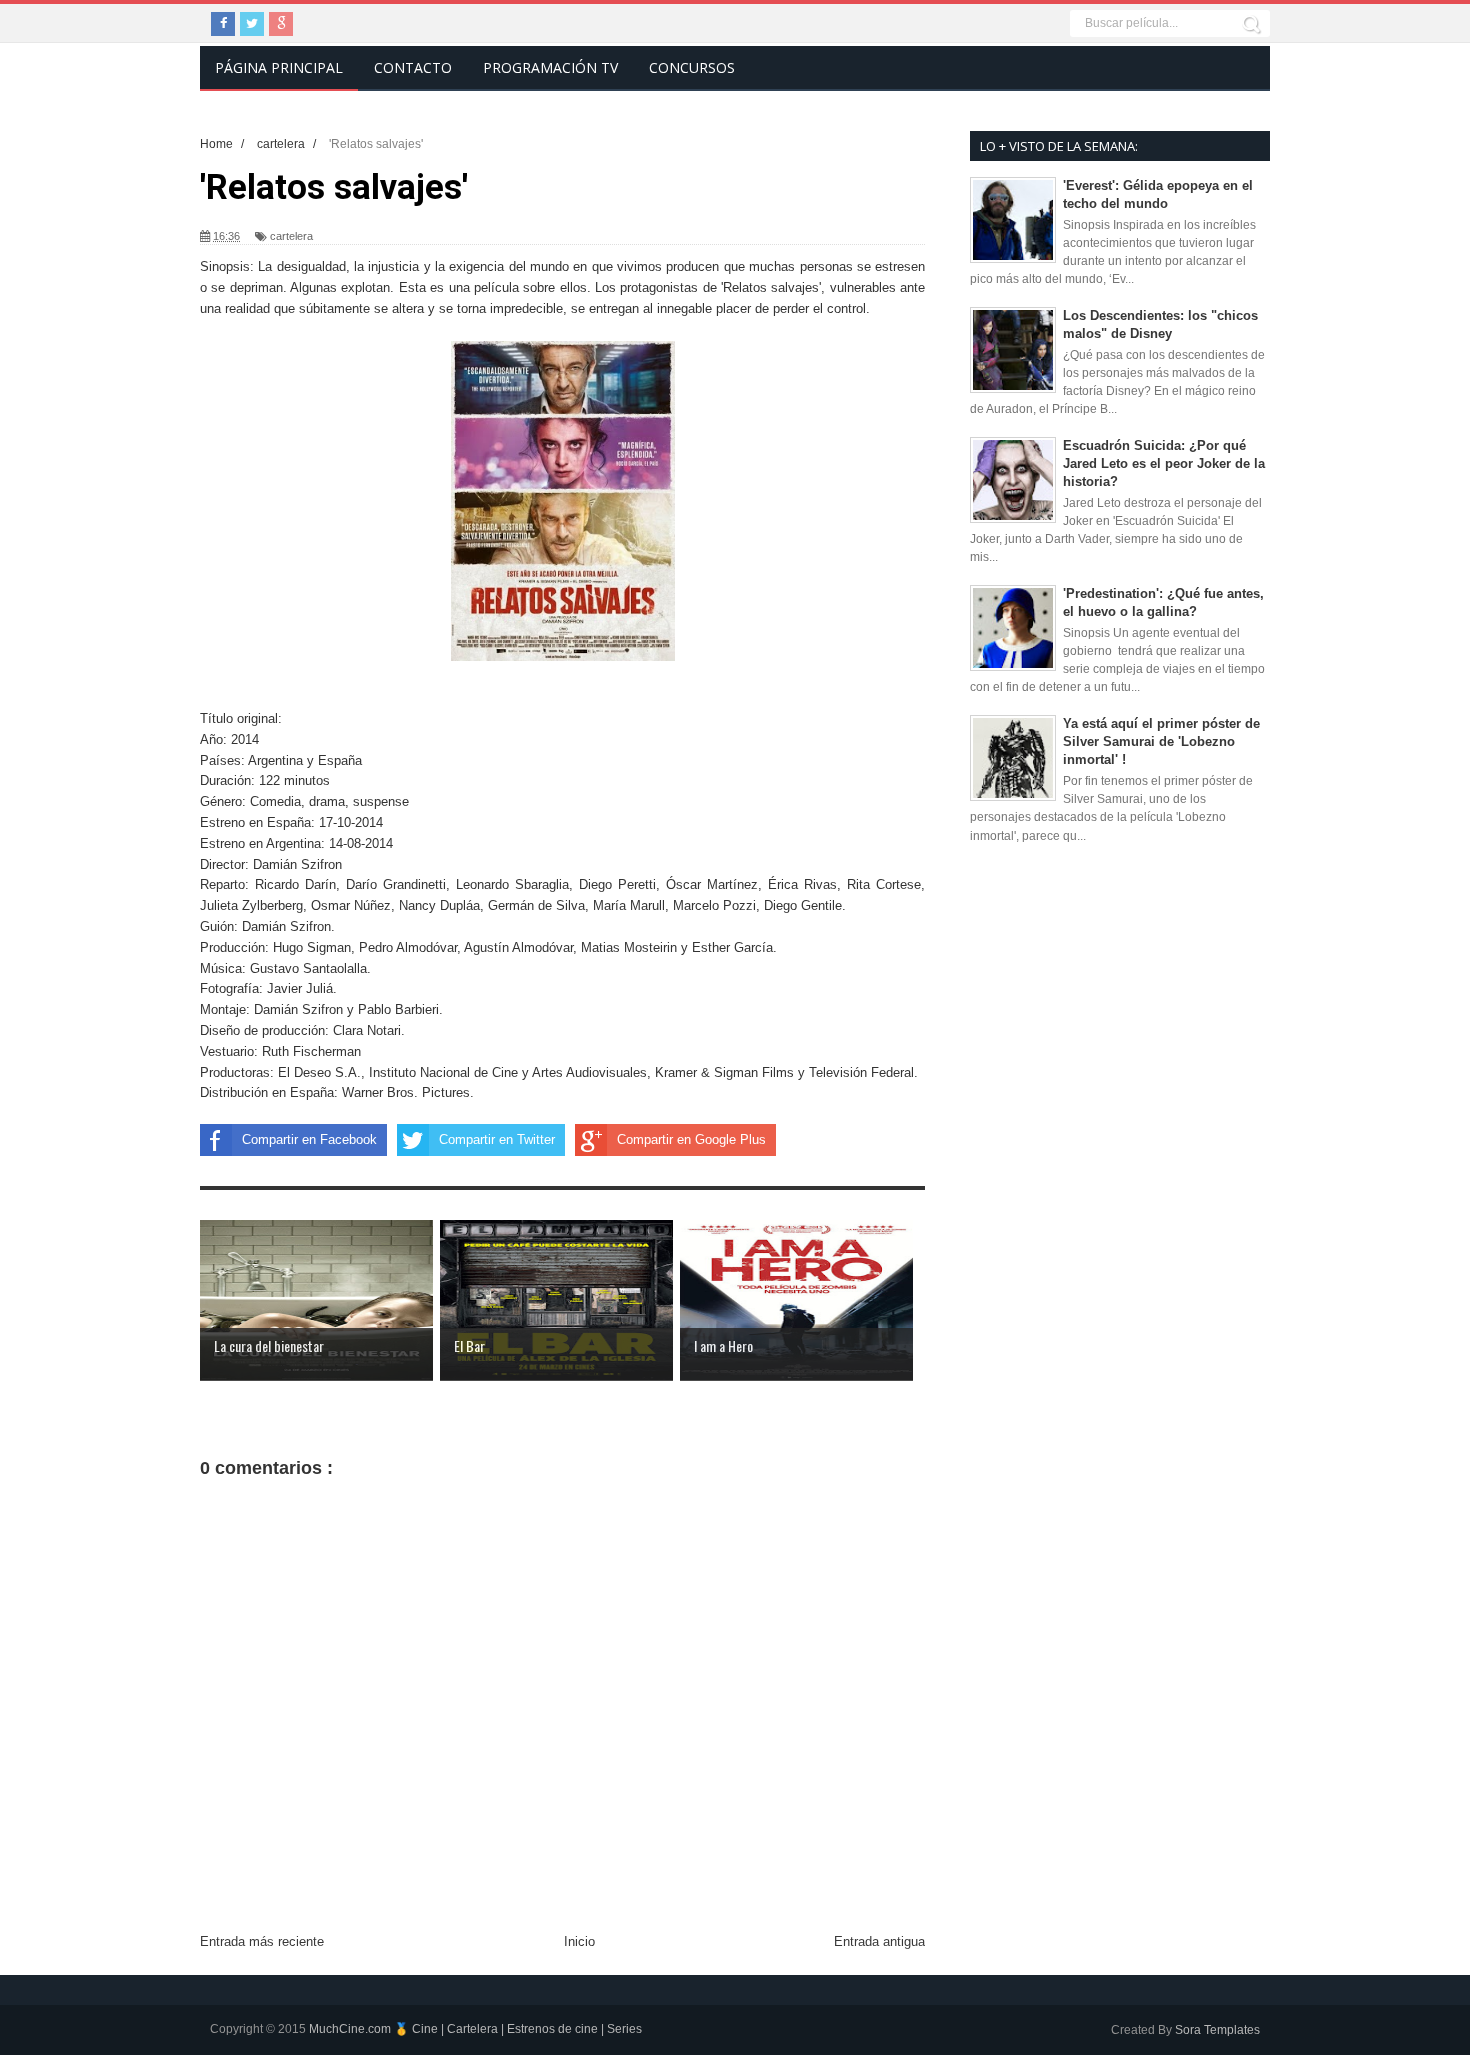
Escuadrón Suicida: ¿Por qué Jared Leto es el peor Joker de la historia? (1164, 463)
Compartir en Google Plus (691, 1139)
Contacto (413, 67)
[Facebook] (223, 24)
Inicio (579, 1941)
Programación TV (550, 67)
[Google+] (281, 24)
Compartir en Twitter (497, 1139)
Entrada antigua (879, 1941)
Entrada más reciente (262, 1941)
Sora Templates (1217, 2030)
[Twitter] (252, 24)
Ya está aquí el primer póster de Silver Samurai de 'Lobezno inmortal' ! (1161, 741)
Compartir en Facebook (309, 1139)
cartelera (291, 236)
